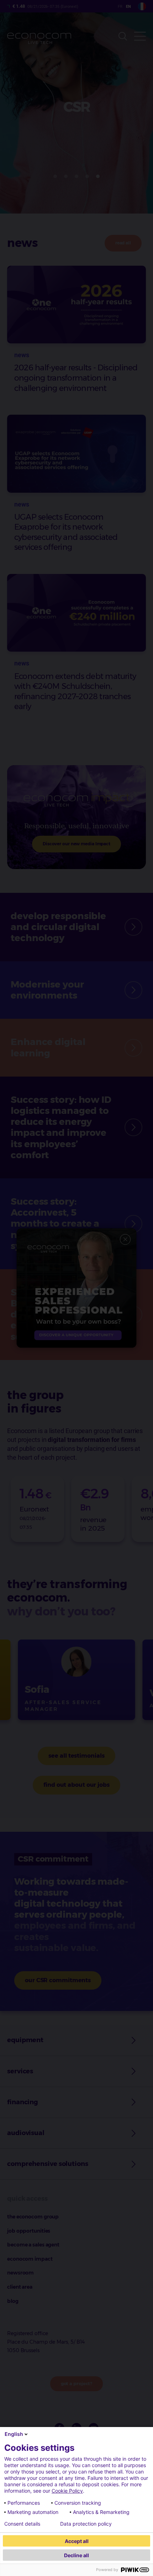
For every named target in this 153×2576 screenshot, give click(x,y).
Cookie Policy (67, 2491)
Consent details (22, 2524)
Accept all (77, 2541)
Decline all (76, 2555)
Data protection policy (86, 2524)
